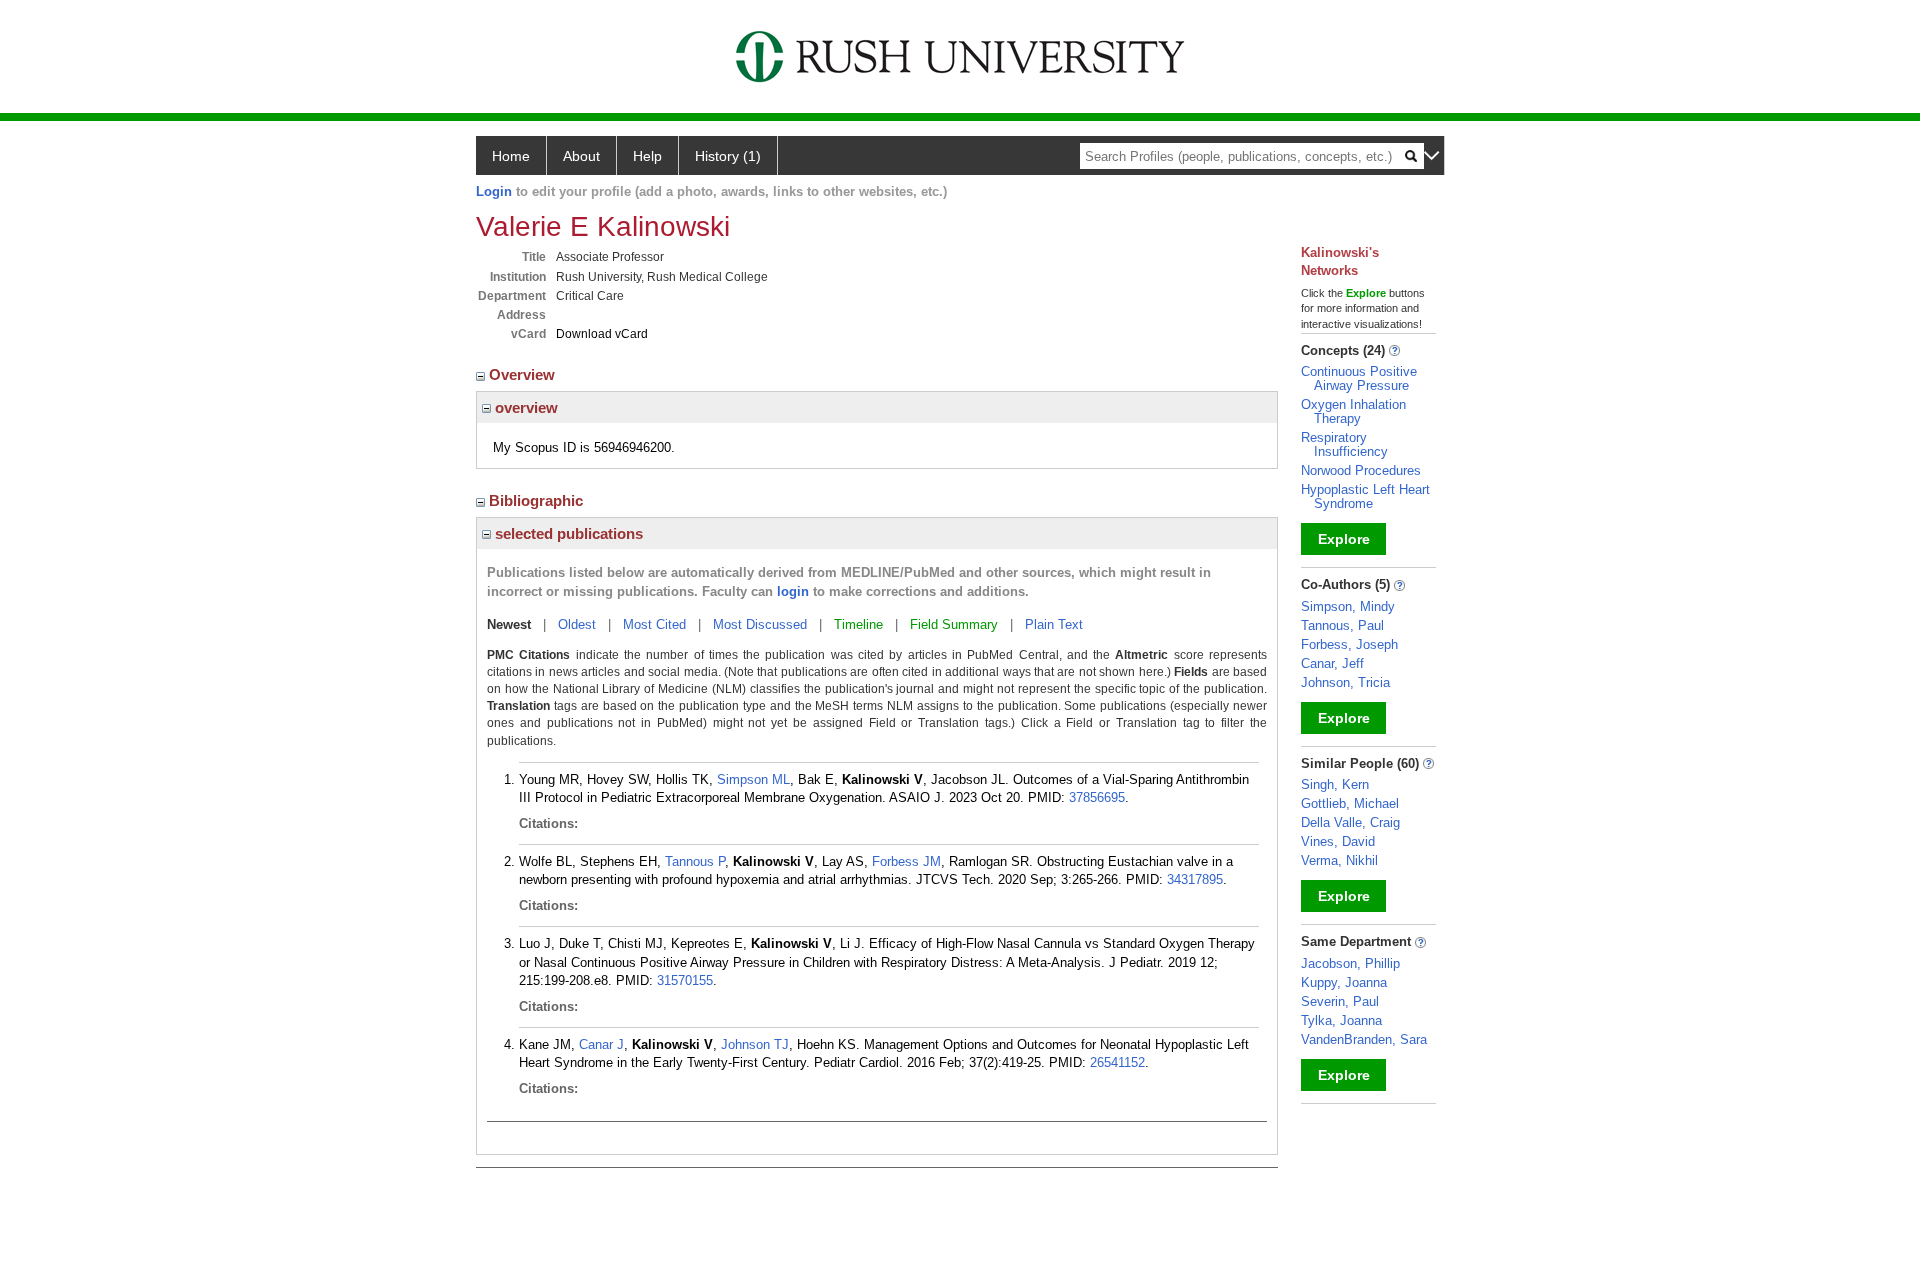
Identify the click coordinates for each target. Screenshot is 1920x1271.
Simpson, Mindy (1348, 606)
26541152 (1117, 1062)
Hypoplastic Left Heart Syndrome (1365, 496)
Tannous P (695, 861)
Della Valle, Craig (1350, 822)
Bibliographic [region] (538, 500)
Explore (1344, 539)
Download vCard (602, 334)
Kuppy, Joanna (1344, 982)
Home (511, 156)
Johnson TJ (755, 1044)
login (793, 591)
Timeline (858, 624)
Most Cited (654, 624)
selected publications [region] (567, 533)
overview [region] (524, 407)
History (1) (728, 156)
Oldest (577, 624)
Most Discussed (760, 624)
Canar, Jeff (1332, 663)
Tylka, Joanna (1341, 1020)
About (581, 156)
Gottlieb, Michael (1350, 803)
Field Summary (954, 624)
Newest (509, 624)
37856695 (1097, 797)
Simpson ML (753, 779)
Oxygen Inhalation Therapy (1353, 411)
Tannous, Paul (1342, 625)
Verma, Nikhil (1339, 860)
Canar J (601, 1044)
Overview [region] (524, 374)
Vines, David (1338, 841)
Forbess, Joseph (1349, 644)
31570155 (685, 980)
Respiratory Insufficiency (1344, 444)
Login (494, 191)
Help (647, 156)
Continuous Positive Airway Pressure (1359, 378)
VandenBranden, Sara (1364, 1039)
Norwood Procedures (1361, 470)
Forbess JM (906, 861)
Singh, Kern (1335, 784)
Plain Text (1054, 624)
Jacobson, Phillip (1350, 963)
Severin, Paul (1340, 1001)
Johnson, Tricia (1345, 682)
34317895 (1195, 879)
